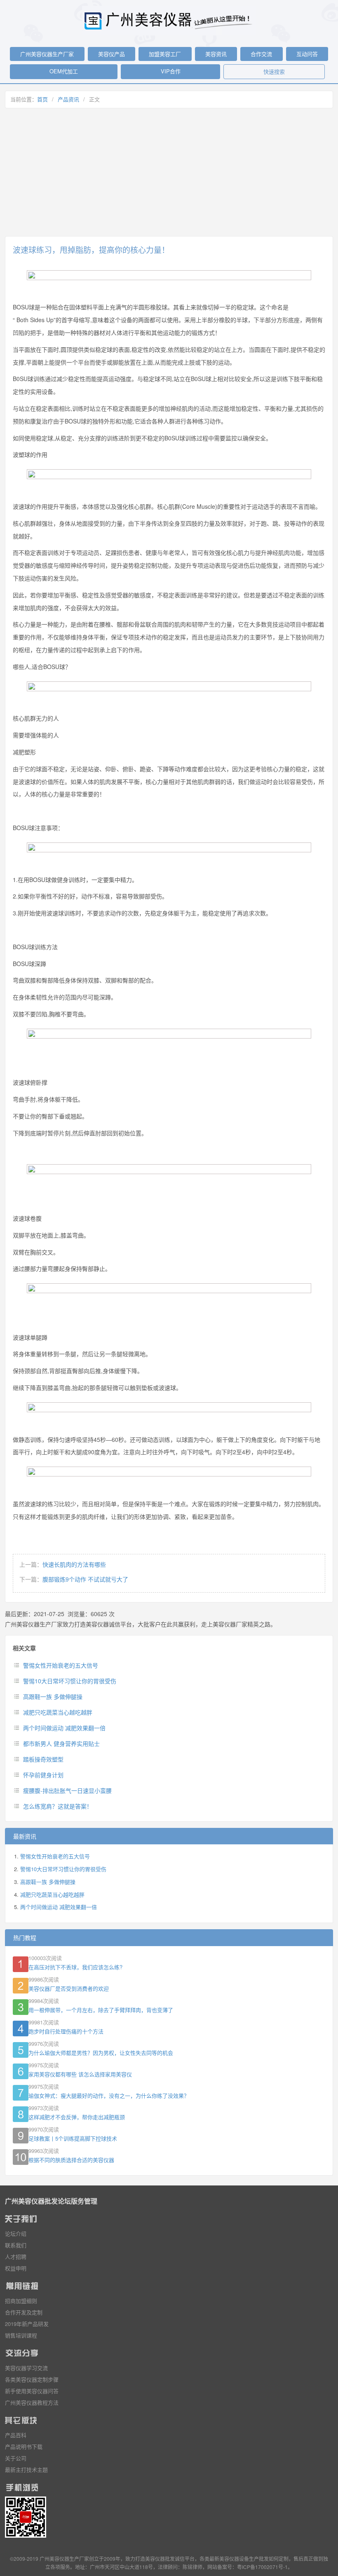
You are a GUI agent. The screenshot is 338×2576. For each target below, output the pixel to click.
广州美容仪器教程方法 (32, 2402)
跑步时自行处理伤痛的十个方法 (66, 2031)
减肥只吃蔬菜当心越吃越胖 (58, 1712)
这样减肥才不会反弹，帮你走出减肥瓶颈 (77, 2117)
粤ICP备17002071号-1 (262, 2567)
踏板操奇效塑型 (43, 1759)
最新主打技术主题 (26, 2470)
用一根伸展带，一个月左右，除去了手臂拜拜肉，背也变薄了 (101, 2010)
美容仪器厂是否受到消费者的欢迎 (69, 1988)
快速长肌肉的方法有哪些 (74, 1564)
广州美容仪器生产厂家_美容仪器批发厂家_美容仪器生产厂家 (169, 21)
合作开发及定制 (24, 2312)
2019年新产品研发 (27, 2324)
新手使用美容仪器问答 (32, 2391)
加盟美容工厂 (165, 54)
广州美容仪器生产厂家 (47, 54)
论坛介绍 (16, 2233)
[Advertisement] (169, 172)
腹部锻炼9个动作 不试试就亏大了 (85, 1579)
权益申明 (16, 2268)
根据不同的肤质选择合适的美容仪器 (71, 2160)
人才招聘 (16, 2257)
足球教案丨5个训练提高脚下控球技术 (73, 2138)
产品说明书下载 (24, 2446)
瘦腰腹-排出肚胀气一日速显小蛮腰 (67, 1790)
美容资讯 (216, 54)
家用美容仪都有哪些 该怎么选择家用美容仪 (80, 2074)
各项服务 (60, 2567)
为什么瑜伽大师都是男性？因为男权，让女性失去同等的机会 (101, 2053)
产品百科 (16, 2435)
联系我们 (16, 2245)
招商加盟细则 (21, 2301)
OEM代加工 (64, 71)
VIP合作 (171, 71)
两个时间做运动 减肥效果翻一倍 (64, 1728)
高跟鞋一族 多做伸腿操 (53, 1696)
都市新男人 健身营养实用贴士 (61, 1743)
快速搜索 (274, 71)
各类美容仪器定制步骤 (32, 2379)
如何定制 (279, 2558)
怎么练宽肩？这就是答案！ (58, 1806)
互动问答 (307, 54)
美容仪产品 (111, 54)
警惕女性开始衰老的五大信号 (61, 1665)
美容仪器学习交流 (26, 2368)
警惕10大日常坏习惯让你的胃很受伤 (70, 1681)
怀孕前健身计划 (43, 1775)
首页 (42, 99)
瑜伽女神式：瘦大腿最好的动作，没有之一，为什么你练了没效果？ (109, 2095)
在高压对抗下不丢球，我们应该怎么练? (75, 1967)
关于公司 (16, 2458)
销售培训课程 (21, 2335)
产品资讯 (68, 99)
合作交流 (261, 54)
